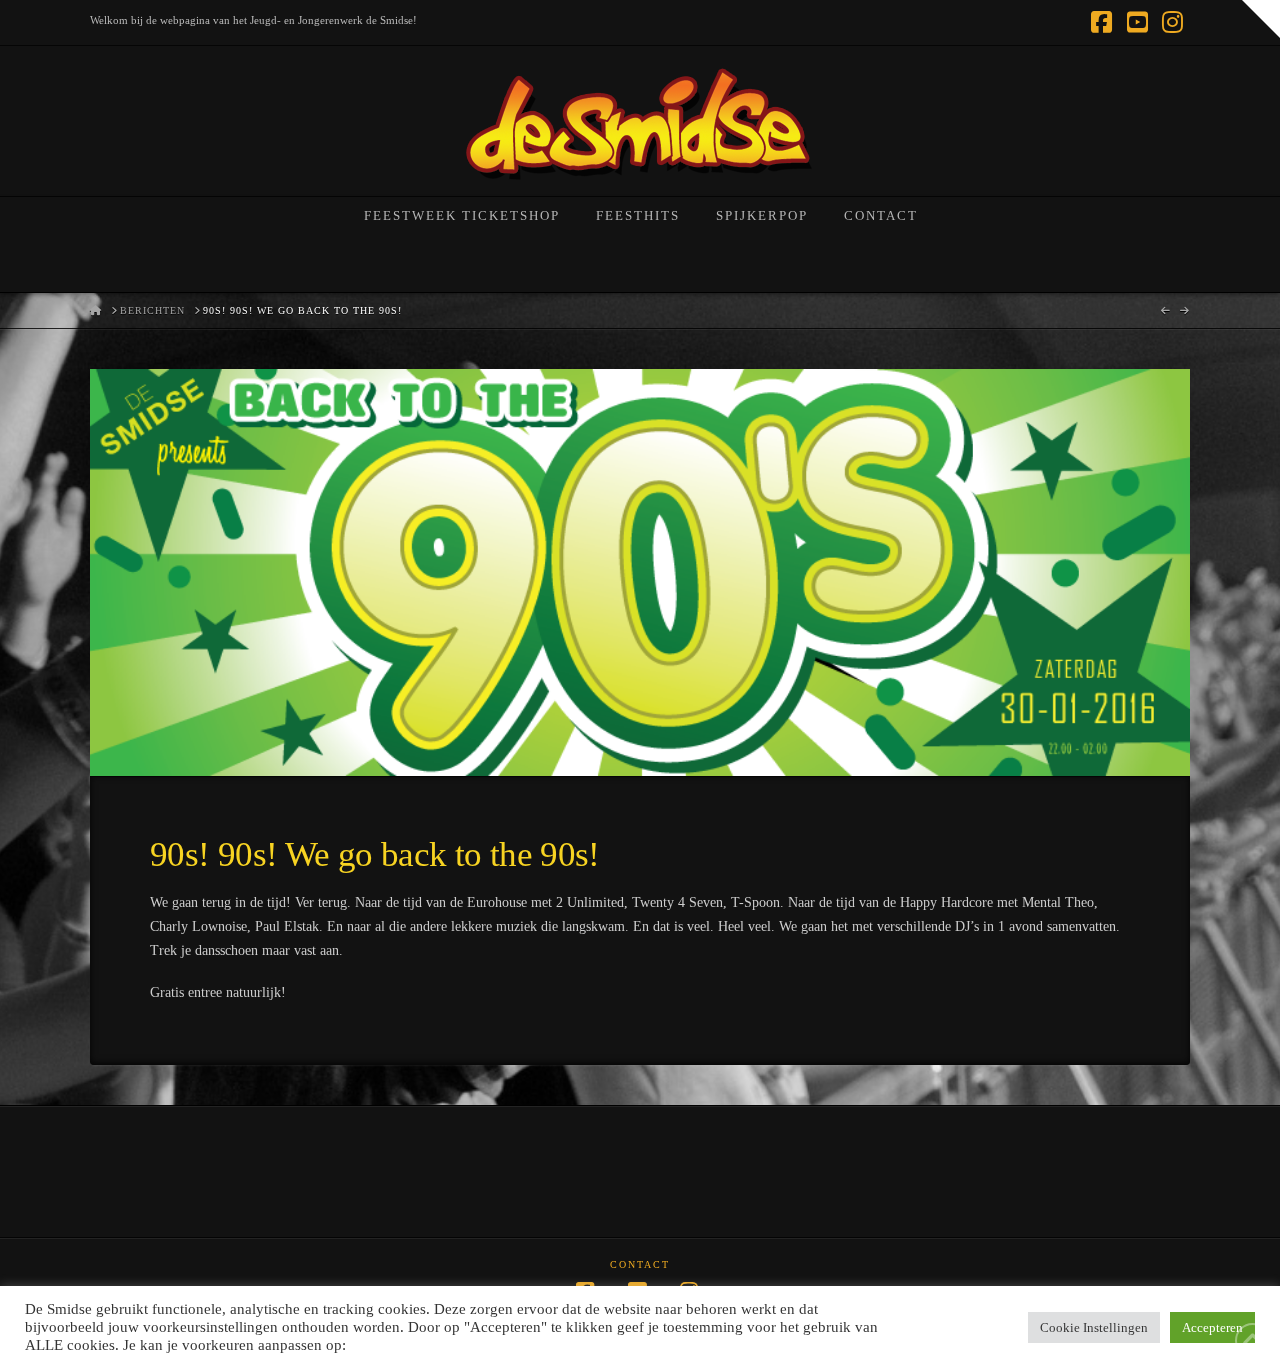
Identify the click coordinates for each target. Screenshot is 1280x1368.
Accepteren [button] (1212, 1327)
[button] (1261, 19)
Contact (640, 1264)
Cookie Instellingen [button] (1094, 1327)
